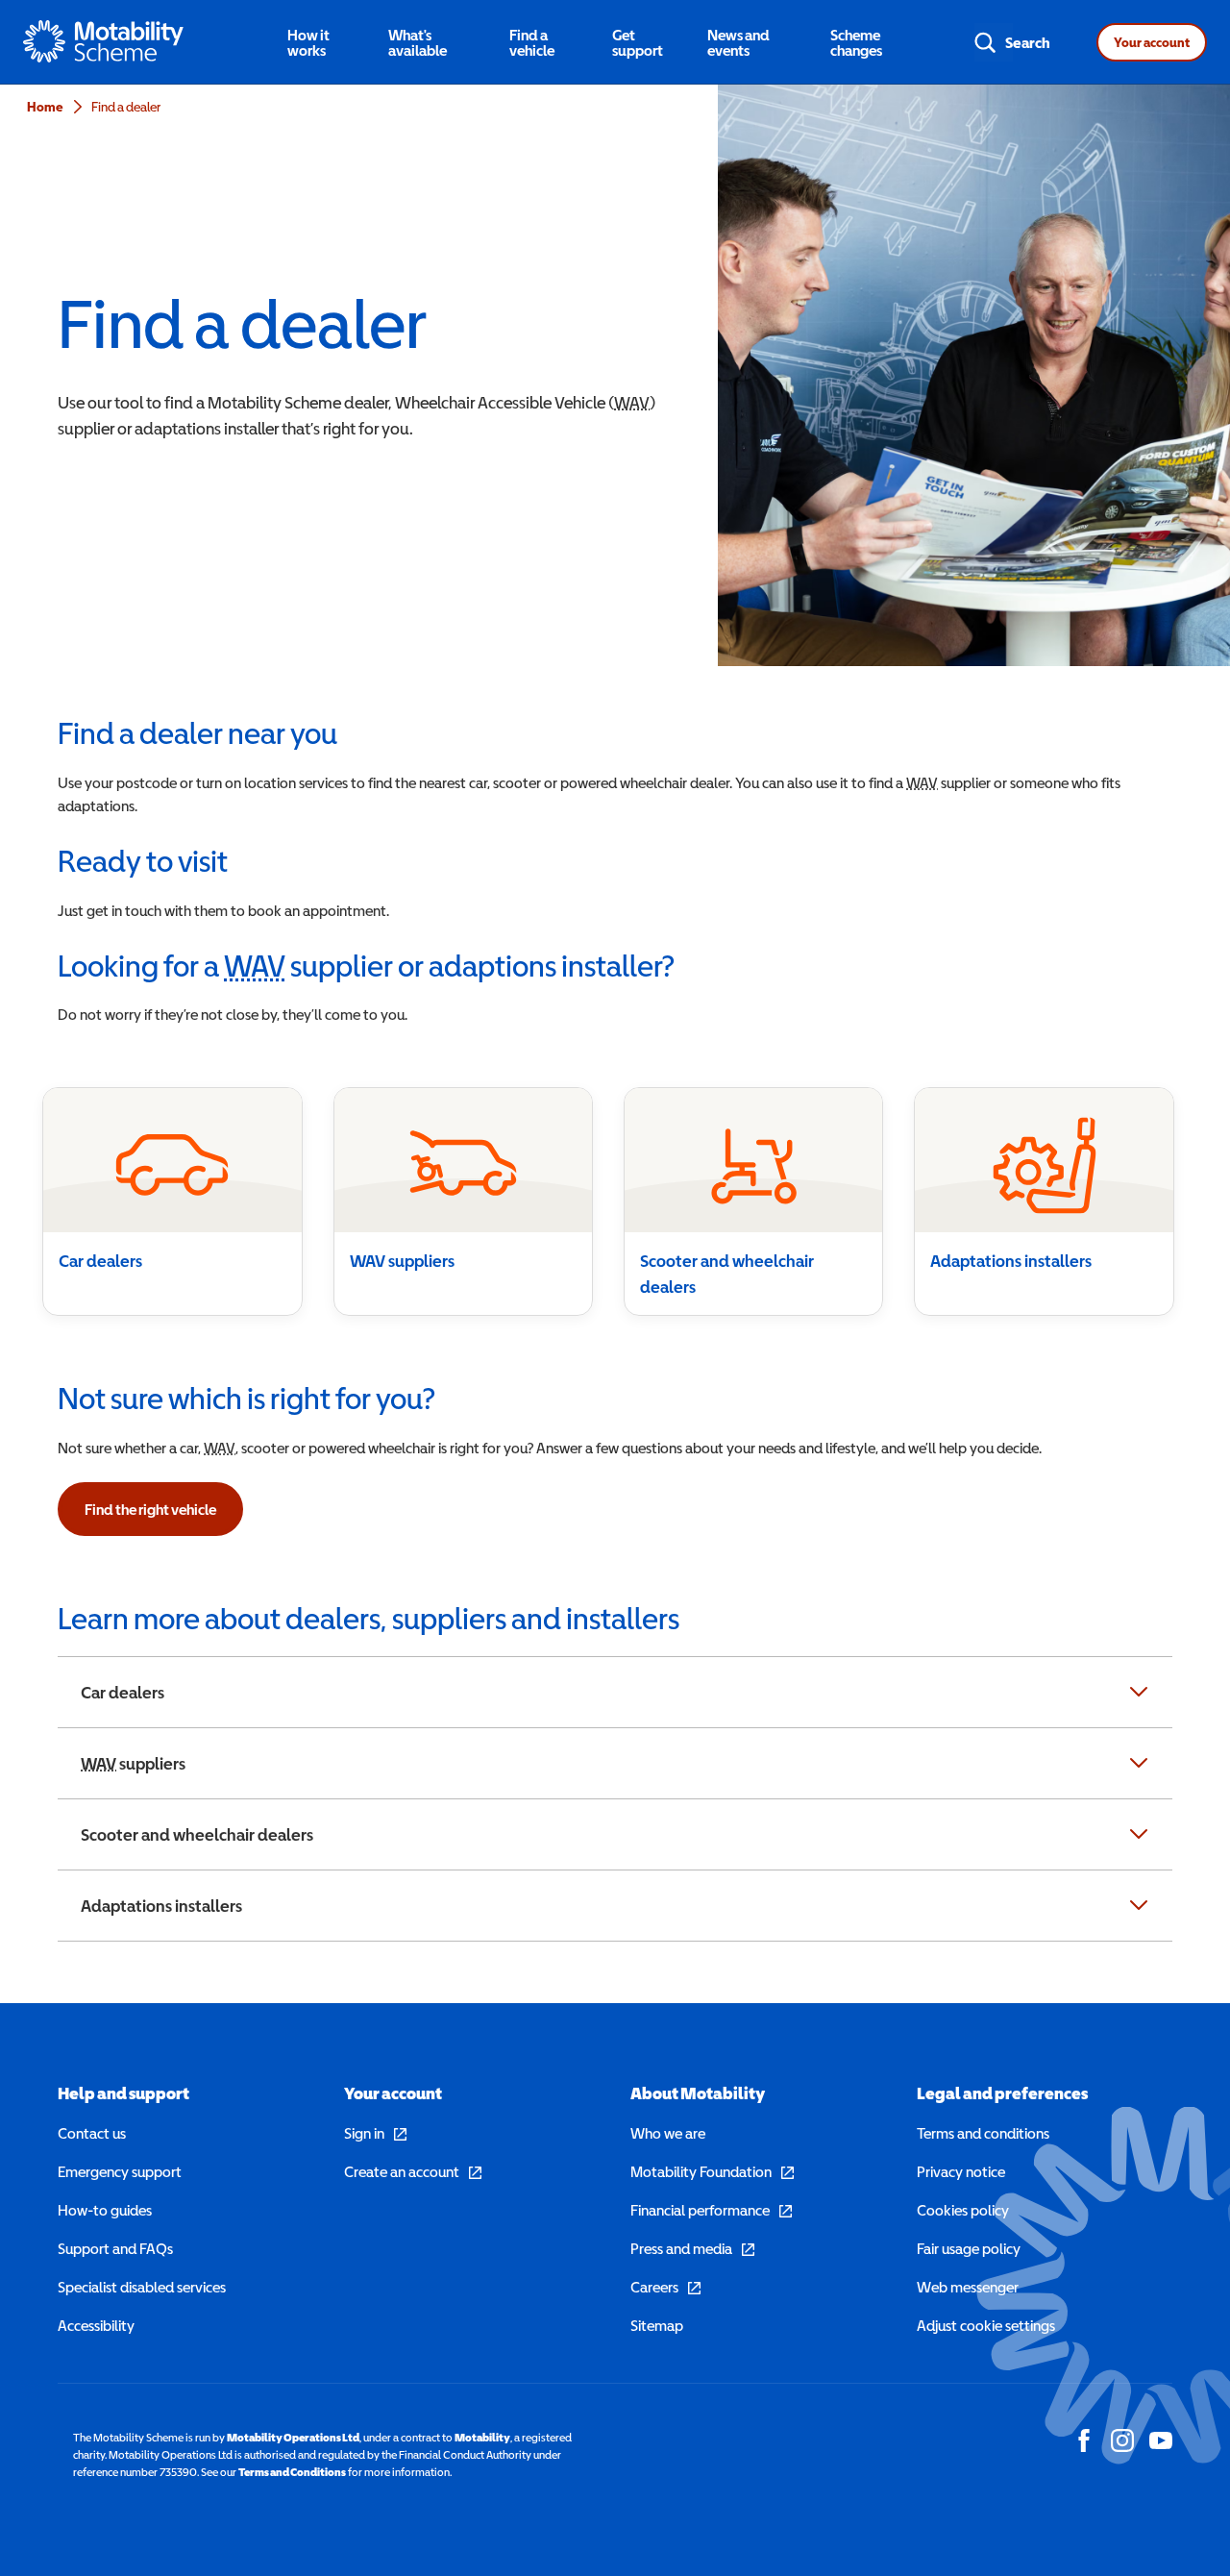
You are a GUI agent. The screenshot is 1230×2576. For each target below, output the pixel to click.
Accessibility (96, 2325)
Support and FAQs (115, 2248)
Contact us (92, 2133)
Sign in (375, 2133)
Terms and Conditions (292, 2472)
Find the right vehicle (150, 1509)
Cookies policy (963, 2210)
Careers (665, 2287)
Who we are (668, 2133)
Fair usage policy (969, 2248)
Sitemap (657, 2325)
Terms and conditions (983, 2133)
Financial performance (711, 2210)
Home (45, 107)
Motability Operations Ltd (293, 2438)
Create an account (413, 2171)
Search (1028, 42)
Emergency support (120, 2171)
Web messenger (968, 2287)
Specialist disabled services (142, 2287)
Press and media (692, 2248)
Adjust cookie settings (986, 2325)
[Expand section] (1139, 1692)
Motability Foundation (712, 2171)
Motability (482, 2438)
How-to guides (105, 2210)
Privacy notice (961, 2171)
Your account (1152, 42)
